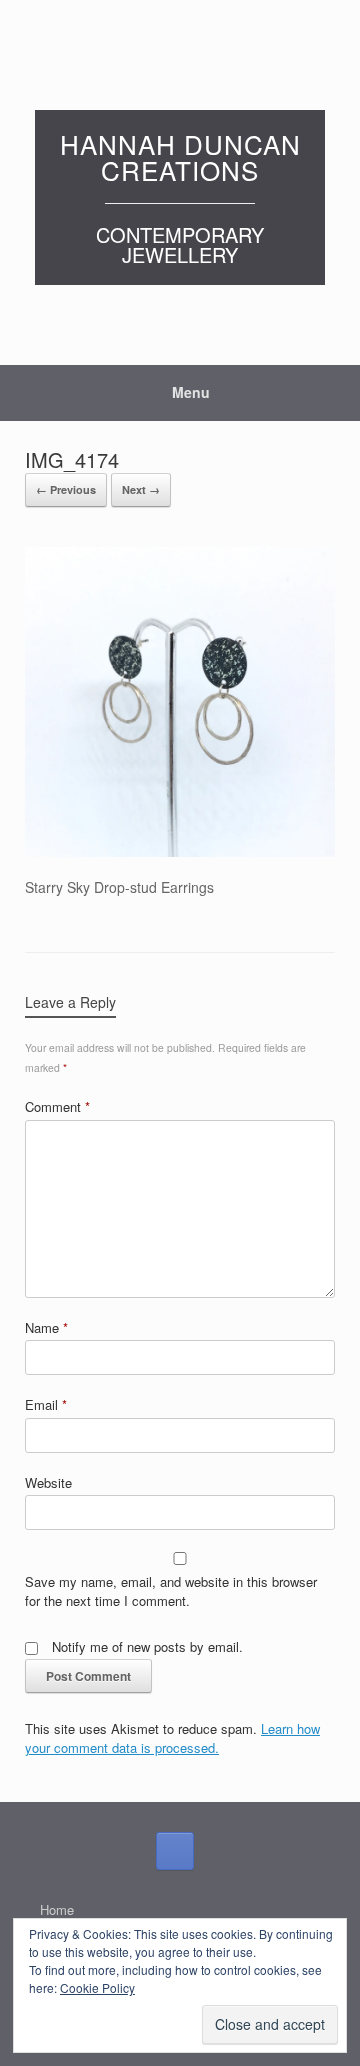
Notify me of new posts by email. (147, 1646)
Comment (57, 1106)
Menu (191, 392)
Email (46, 1404)
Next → (141, 489)
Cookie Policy (97, 1987)
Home (57, 1909)
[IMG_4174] (180, 851)
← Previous (66, 489)
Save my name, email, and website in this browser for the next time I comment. (171, 1591)
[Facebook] (175, 1851)
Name (46, 1327)
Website (48, 1482)
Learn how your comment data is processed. (172, 1738)
